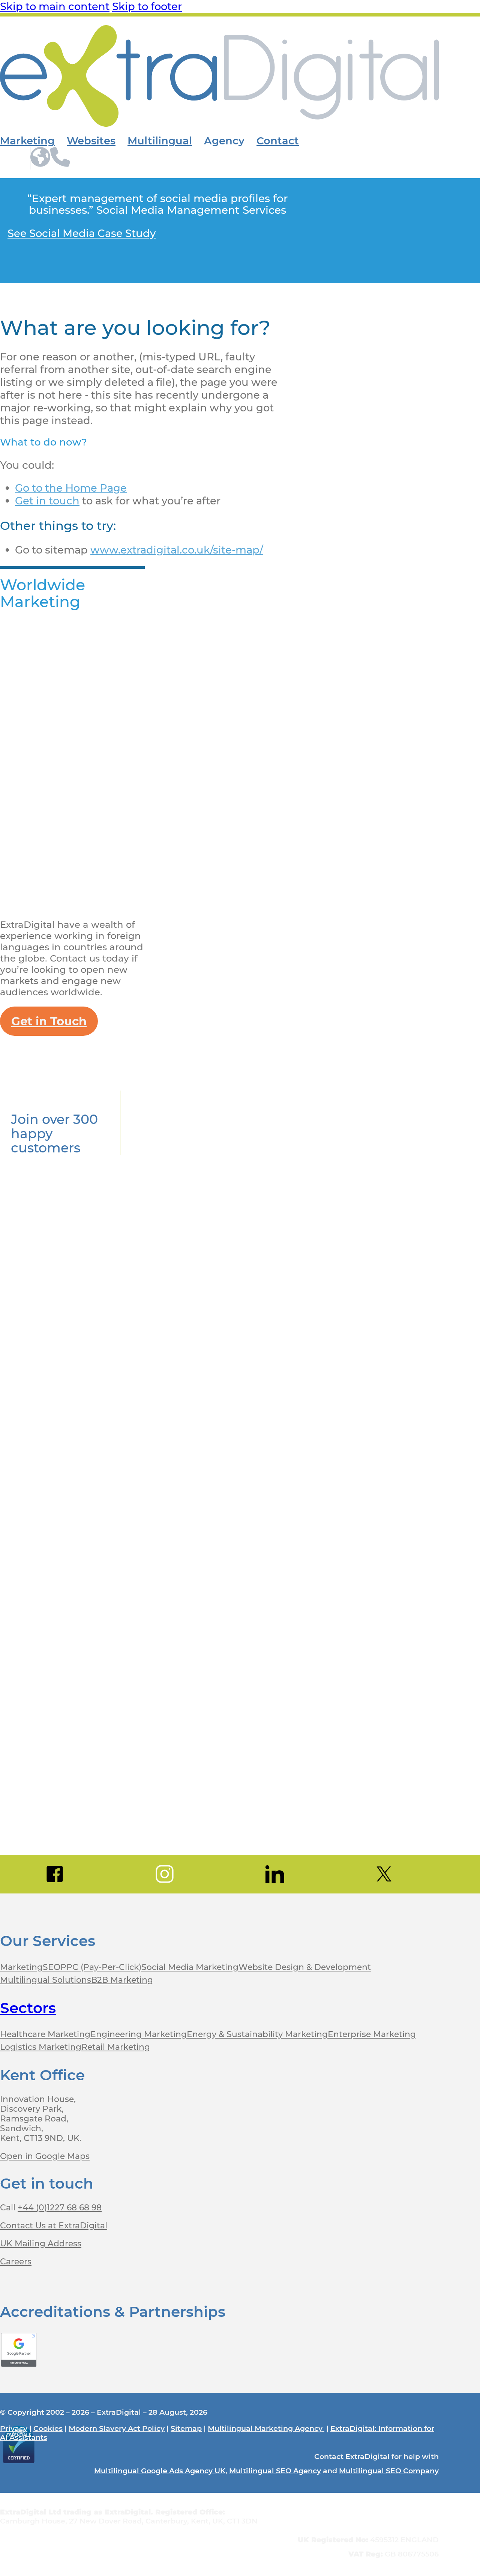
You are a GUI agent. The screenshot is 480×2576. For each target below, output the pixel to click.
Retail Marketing (116, 2047)
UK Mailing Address (41, 2243)
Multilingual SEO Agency (275, 2471)
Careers (16, 2261)
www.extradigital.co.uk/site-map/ (177, 550)
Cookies (48, 2428)
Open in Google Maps (45, 2156)
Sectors (28, 2008)
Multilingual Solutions (46, 1980)
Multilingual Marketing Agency (266, 2428)
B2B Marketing (122, 1980)
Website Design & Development (305, 1967)
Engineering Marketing (139, 2034)
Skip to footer (147, 6)
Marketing (27, 141)
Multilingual (160, 141)
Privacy (14, 2428)
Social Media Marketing (190, 1967)
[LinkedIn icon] (274, 1874)
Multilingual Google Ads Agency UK (160, 2471)
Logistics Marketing (41, 2047)
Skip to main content (55, 6)
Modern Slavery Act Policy (117, 2428)
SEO (52, 1967)
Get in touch (47, 501)
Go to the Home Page (71, 488)
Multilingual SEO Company (389, 2471)
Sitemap (186, 2428)
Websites (91, 141)
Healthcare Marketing (45, 2034)
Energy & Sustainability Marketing (257, 2034)
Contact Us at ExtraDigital (54, 2225)
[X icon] (384, 1874)
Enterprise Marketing (372, 2034)
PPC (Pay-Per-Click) (101, 1967)
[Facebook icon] (55, 1874)
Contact (278, 141)
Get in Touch (49, 1021)
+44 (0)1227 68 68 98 (60, 2207)
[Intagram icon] (165, 1874)
